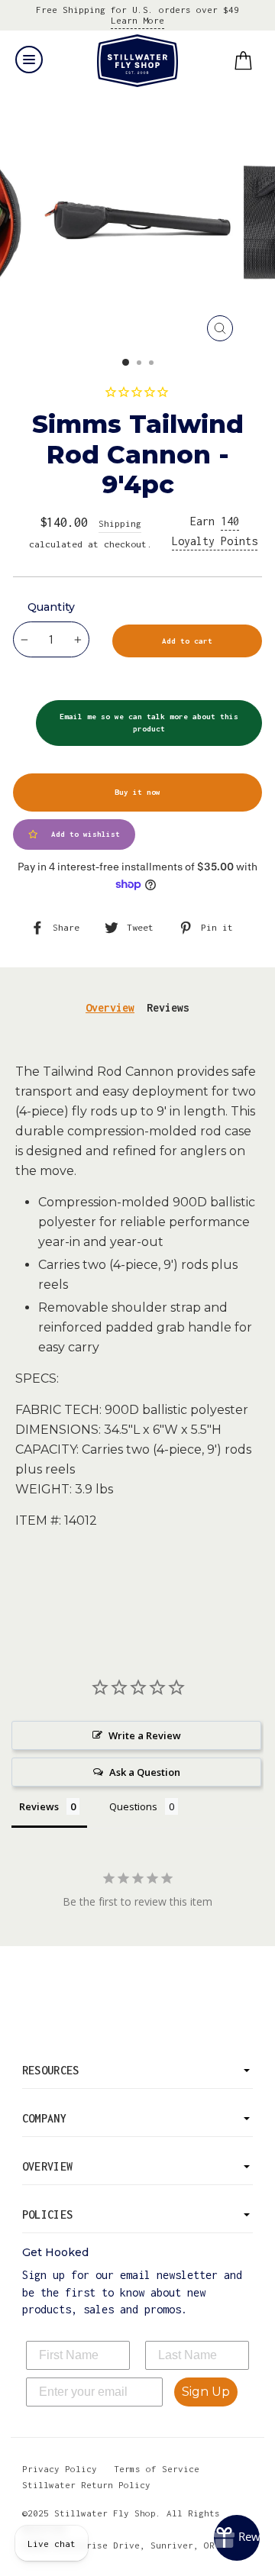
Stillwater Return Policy (86, 2485)
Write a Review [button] (145, 1735)
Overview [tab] (110, 1007)
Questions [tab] (133, 1806)
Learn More (137, 20)
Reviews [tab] (168, 1007)
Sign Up (206, 2392)
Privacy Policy (60, 2469)
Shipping (120, 523)
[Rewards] (237, 2538)
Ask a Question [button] (145, 1772)
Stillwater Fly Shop (138, 61)
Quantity (51, 607)
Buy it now (137, 792)
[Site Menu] (29, 60)
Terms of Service (157, 2469)
